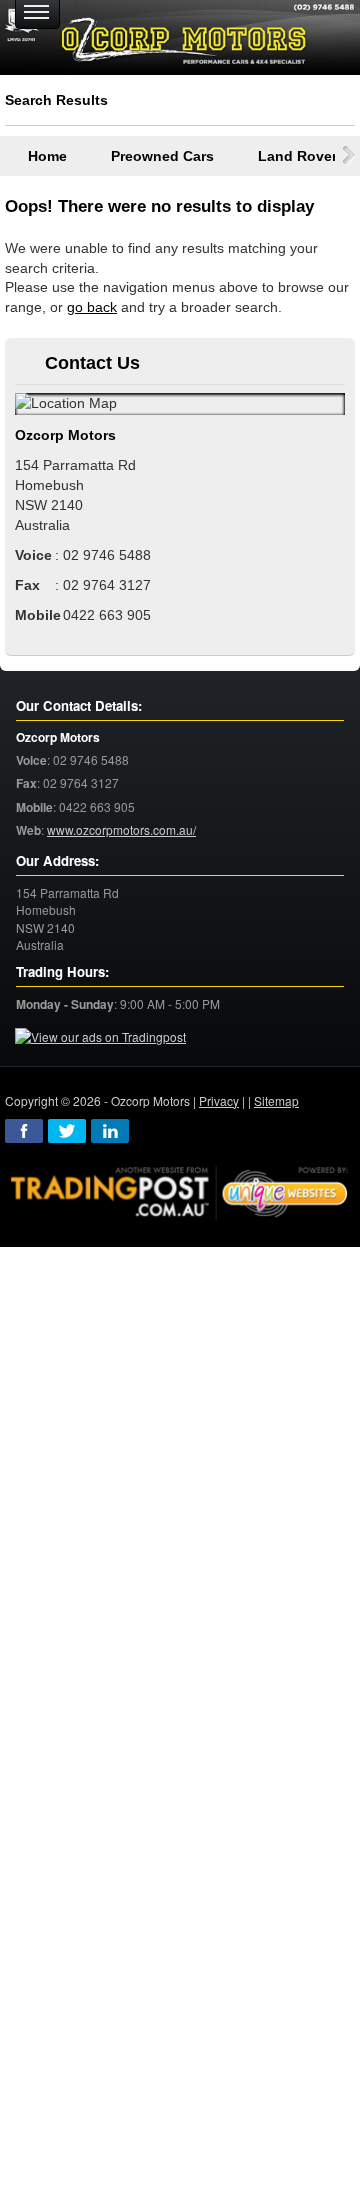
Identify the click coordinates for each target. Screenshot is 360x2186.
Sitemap (276, 1100)
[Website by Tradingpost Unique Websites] (180, 1190)
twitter (67, 1131)
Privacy (219, 1100)
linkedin (110, 1131)
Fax (26, 783)
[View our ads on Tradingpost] (100, 1037)
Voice (31, 760)
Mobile (34, 807)
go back (92, 307)
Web (28, 830)
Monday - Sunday (65, 1004)
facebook (24, 1131)
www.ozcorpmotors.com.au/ (121, 829)
